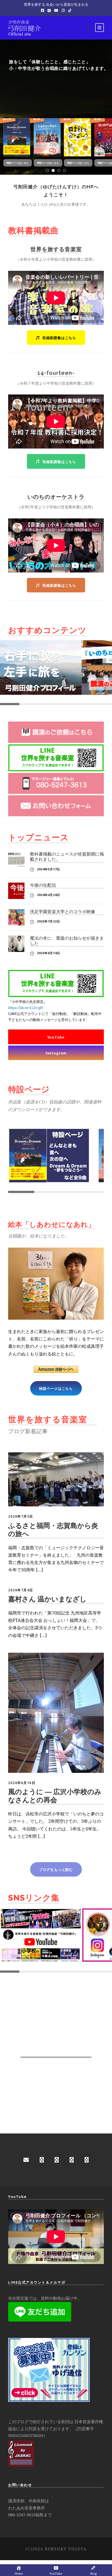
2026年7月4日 (21, 1590)
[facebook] (42, 2160)
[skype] (72, 2160)
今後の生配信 (43, 885)
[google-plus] (57, 2160)
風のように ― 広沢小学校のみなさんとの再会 (55, 1796)
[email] (26, 2160)
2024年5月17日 (49, 869)
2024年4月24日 (49, 895)
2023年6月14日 (49, 953)
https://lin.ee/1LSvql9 (26, 1008)
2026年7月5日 (21, 1516)
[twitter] (87, 2160)
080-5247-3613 (22, 2515)
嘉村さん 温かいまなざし (47, 1599)
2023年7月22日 (49, 921)
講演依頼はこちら (28, 104)
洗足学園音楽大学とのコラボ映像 (63, 912)
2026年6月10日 (22, 1783)
